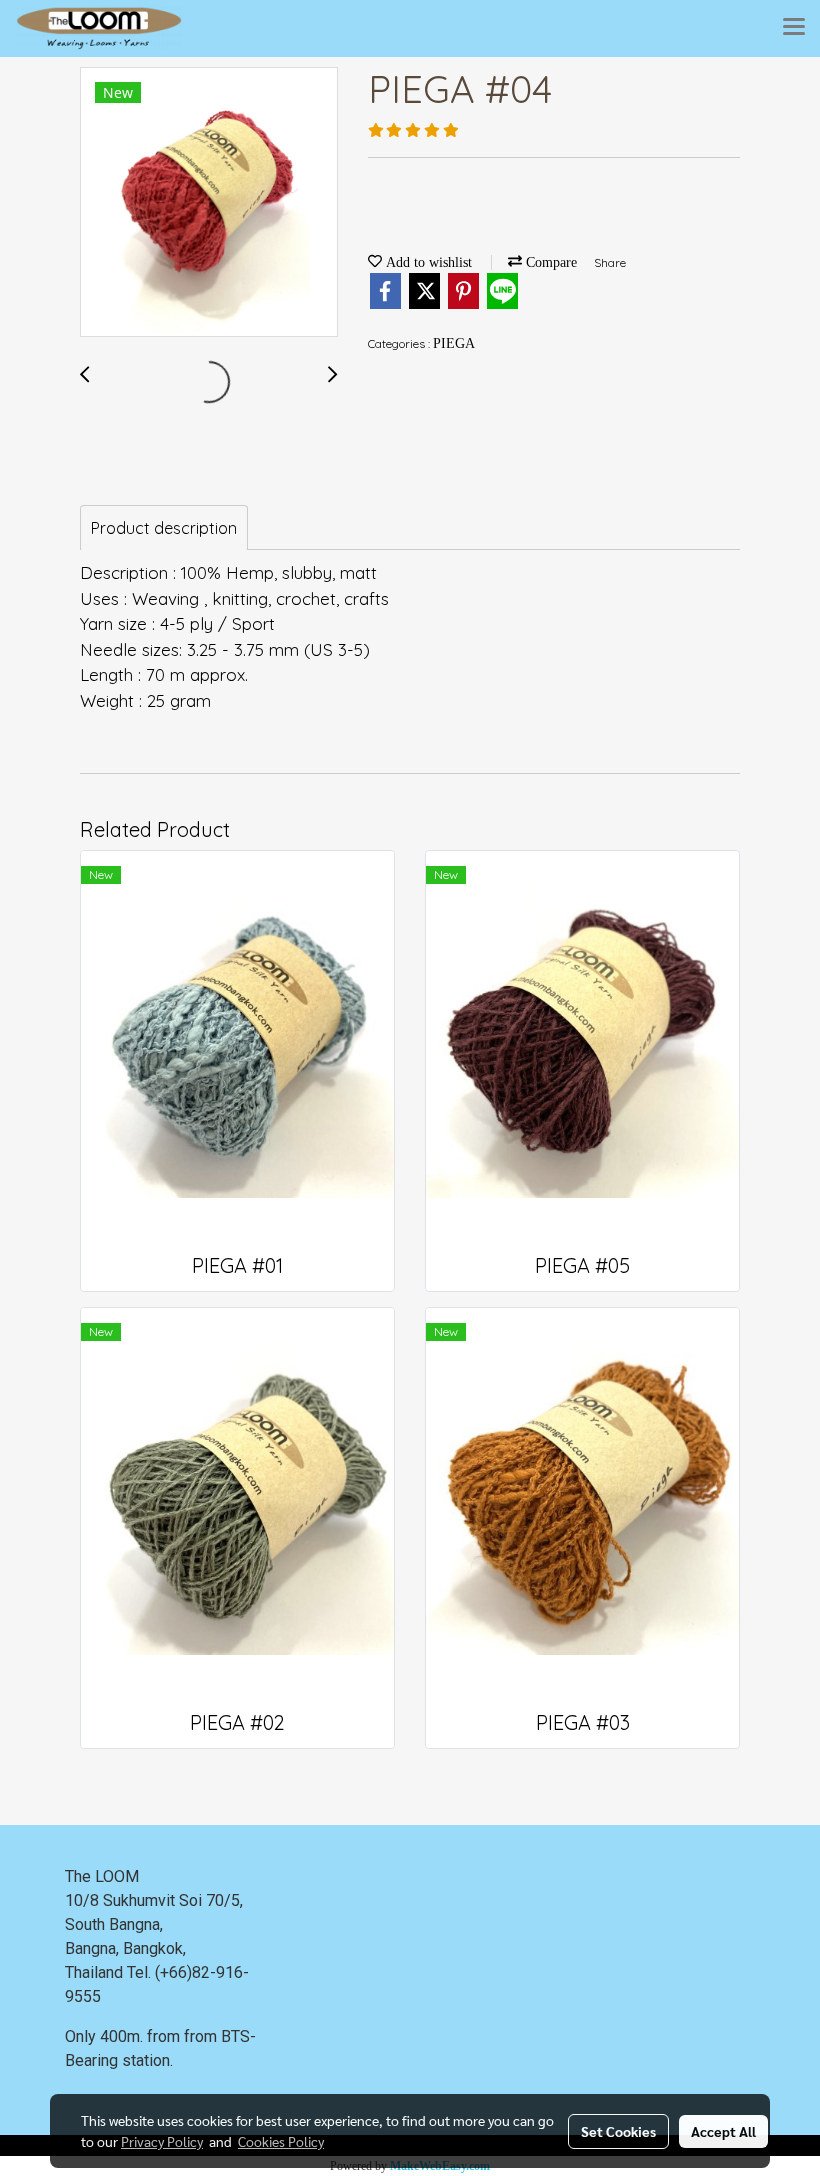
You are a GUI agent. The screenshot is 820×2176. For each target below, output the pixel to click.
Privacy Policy (162, 2141)
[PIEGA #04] (209, 203)
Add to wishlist (427, 262)
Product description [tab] (164, 528)
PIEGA (454, 343)
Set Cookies (618, 2131)
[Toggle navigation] (794, 28)
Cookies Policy (281, 2141)
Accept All (723, 2131)
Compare (549, 262)
